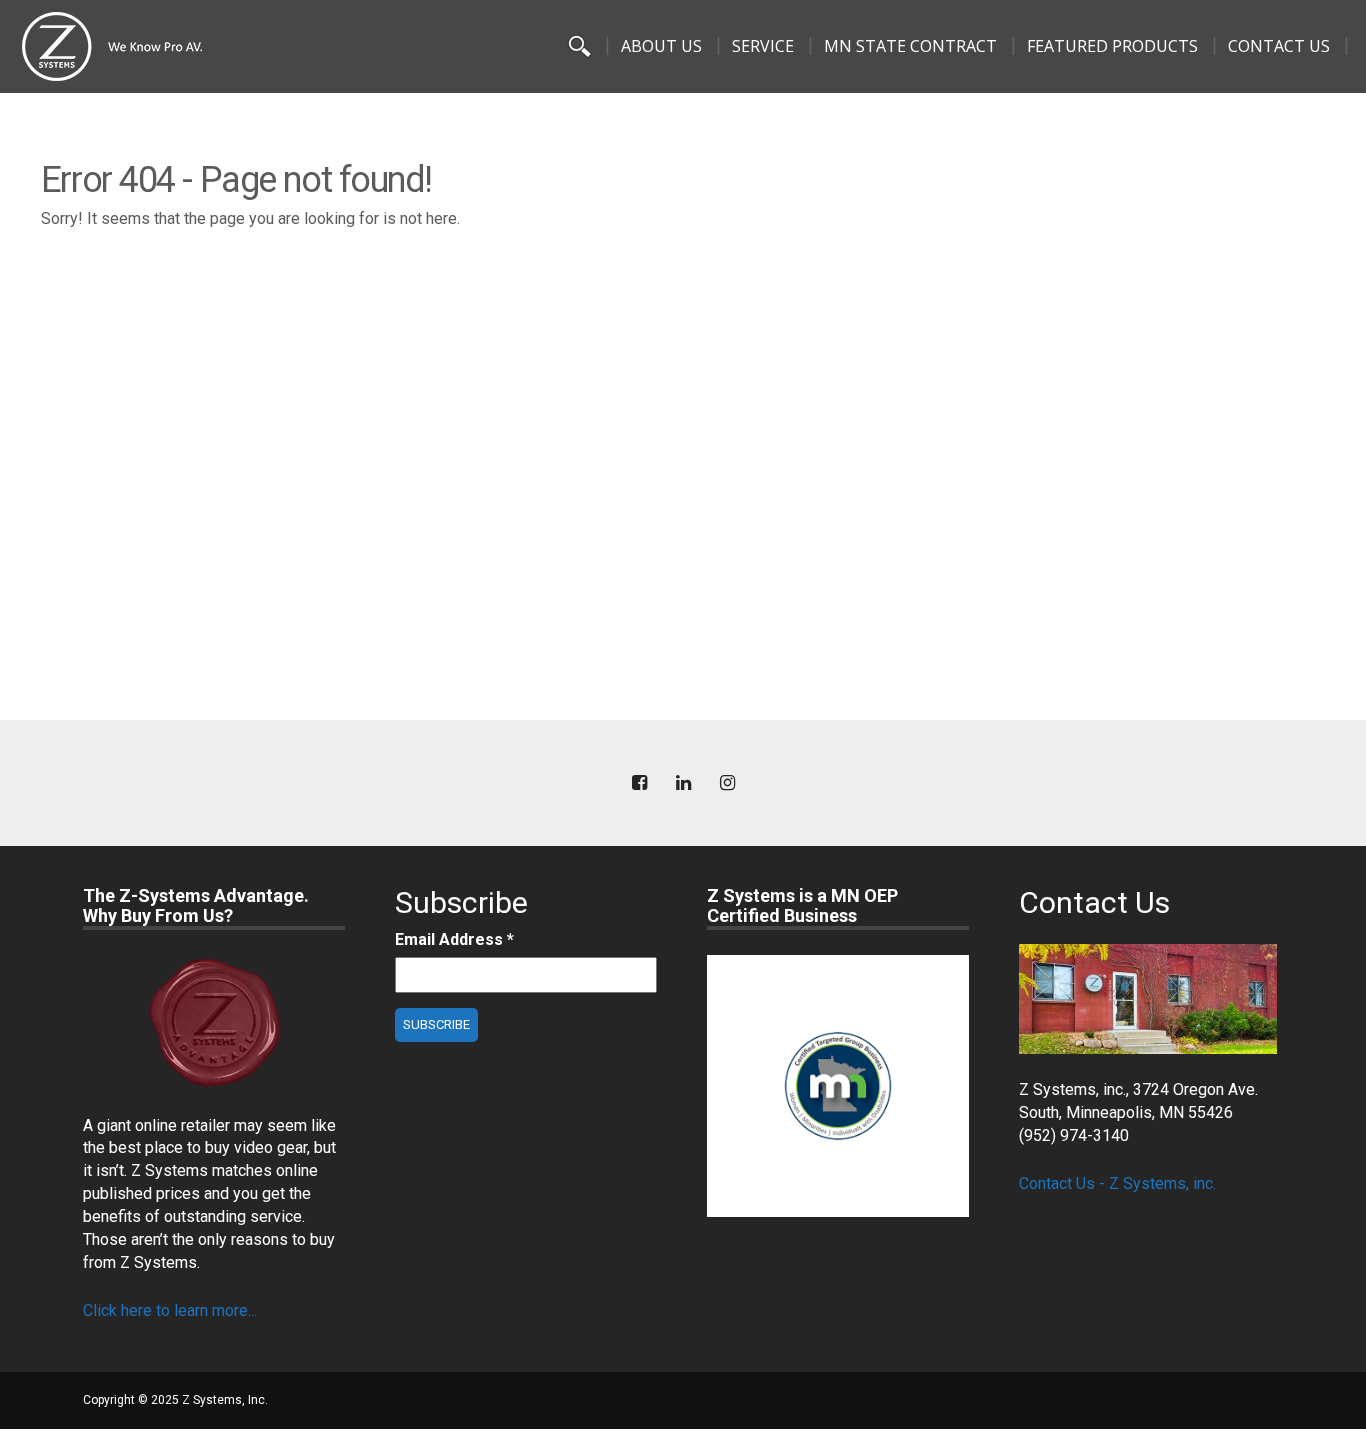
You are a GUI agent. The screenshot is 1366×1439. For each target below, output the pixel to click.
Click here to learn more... (170, 1310)
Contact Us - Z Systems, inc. (1117, 1183)
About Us (661, 46)
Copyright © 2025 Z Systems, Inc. (175, 1400)
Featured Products (1112, 46)
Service (763, 46)
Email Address (454, 939)
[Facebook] (639, 783)
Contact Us (1279, 46)
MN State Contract (910, 46)
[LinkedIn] (683, 783)
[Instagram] (727, 783)
